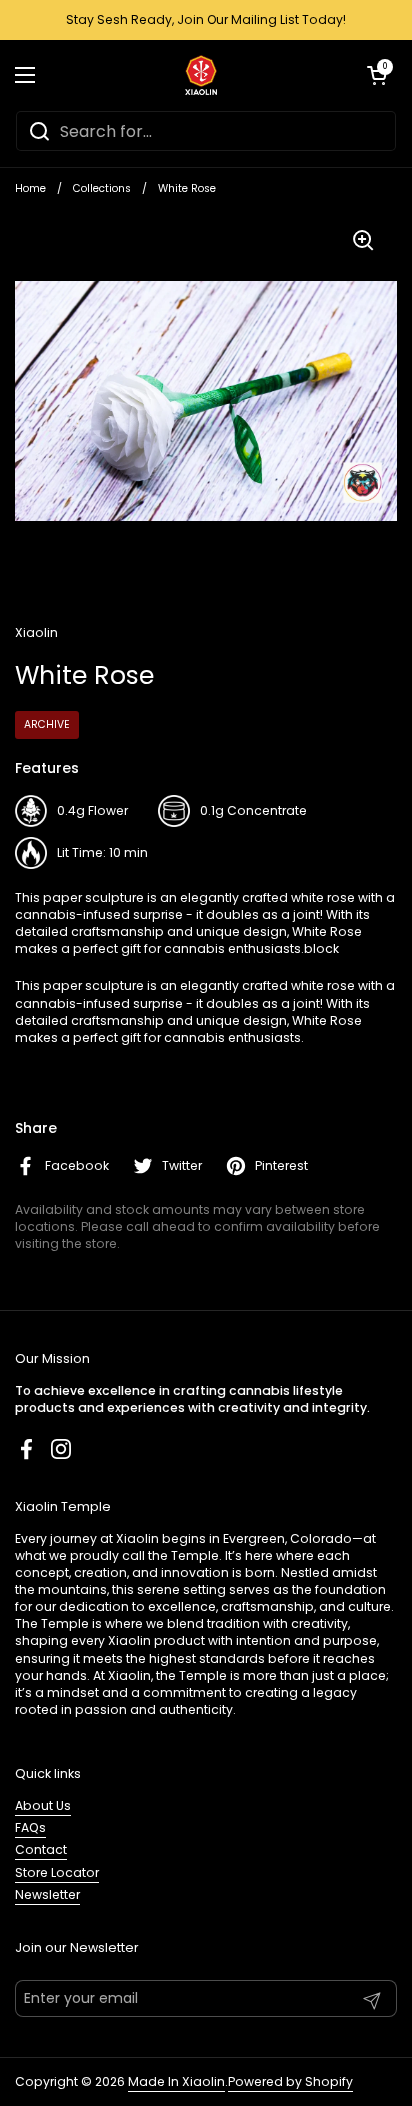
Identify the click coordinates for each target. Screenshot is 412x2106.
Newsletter (47, 1894)
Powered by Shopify (290, 2081)
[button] (377, 75)
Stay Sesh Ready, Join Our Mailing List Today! (206, 19)
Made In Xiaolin (176, 2081)
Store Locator (57, 1872)
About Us (43, 1805)
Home (30, 188)
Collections (102, 188)
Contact (41, 1849)
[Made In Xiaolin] (201, 75)
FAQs (30, 1827)
